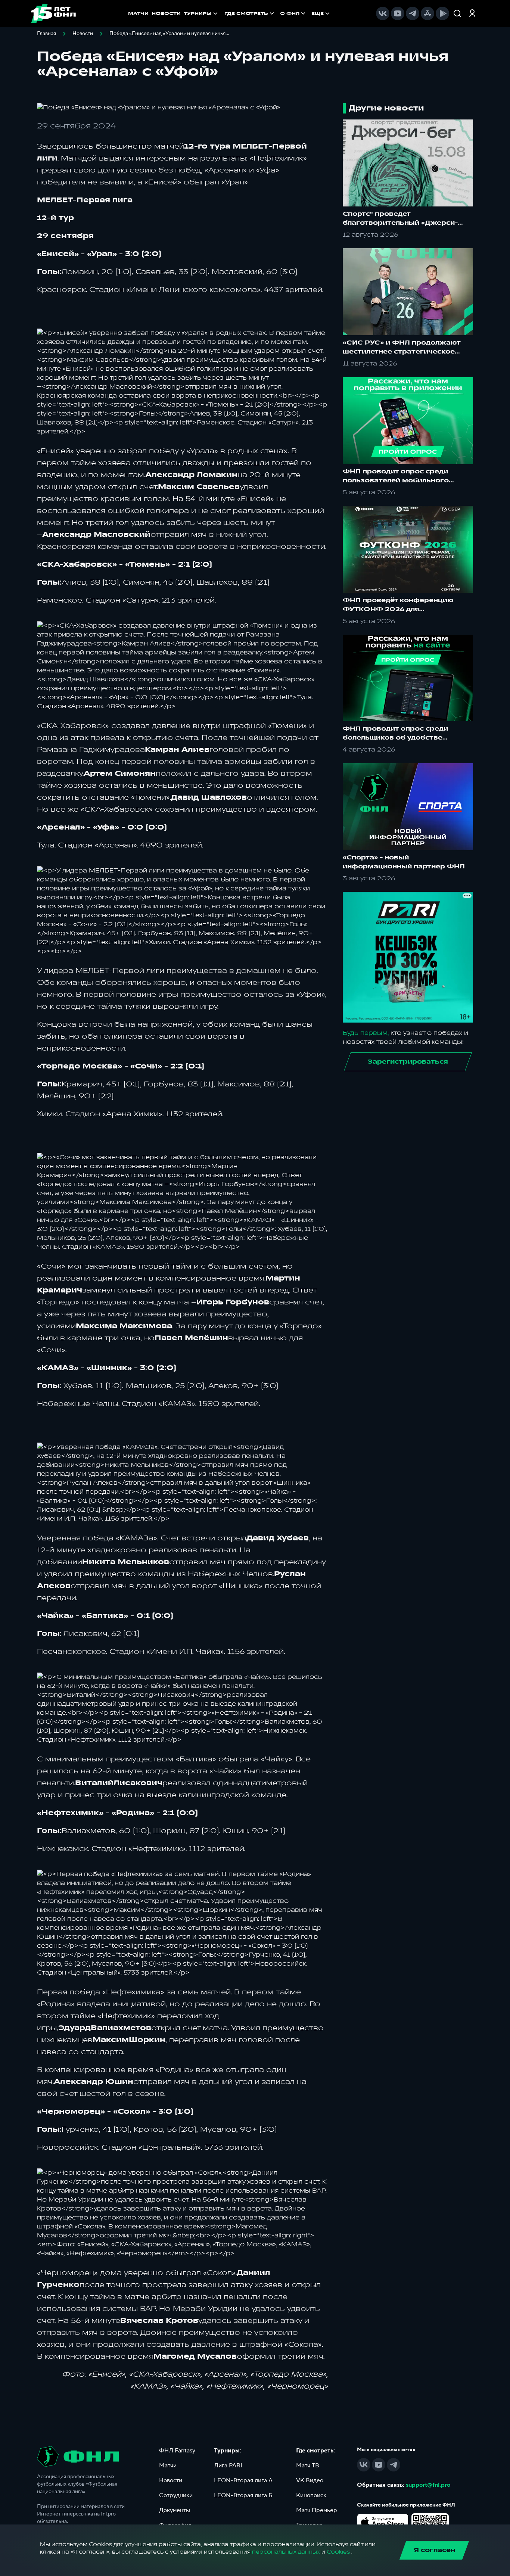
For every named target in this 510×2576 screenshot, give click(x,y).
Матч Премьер (317, 2510)
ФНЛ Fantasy (177, 2451)
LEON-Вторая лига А (243, 2480)
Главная (46, 34)
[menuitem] (250, 13)
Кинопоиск (311, 2495)
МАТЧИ (138, 13)
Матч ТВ (308, 2465)
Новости (83, 34)
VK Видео (310, 2480)
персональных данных (286, 2552)
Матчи (168, 2465)
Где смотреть (246, 13)
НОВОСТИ (166, 13)
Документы (175, 2510)
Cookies (338, 2552)
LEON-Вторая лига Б (243, 2495)
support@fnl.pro (428, 2485)
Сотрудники (176, 2495)
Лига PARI (228, 2465)
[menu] (278, 13)
